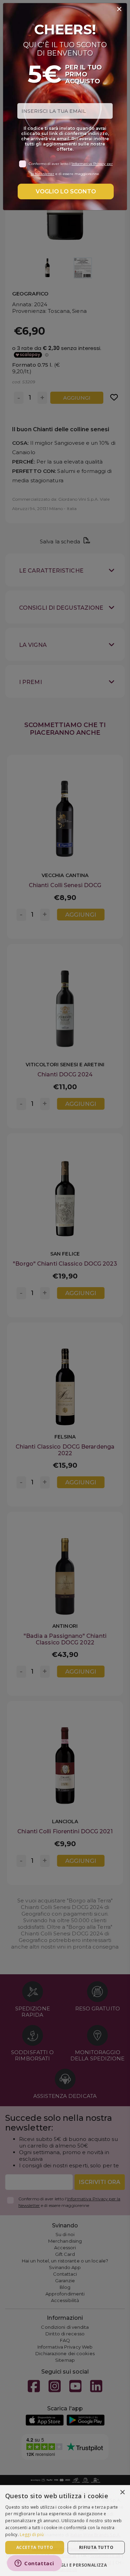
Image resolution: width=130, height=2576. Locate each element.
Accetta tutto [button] (35, 2547)
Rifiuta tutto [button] (96, 2547)
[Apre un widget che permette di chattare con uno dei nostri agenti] (34, 2564)
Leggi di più (32, 2535)
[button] (65, 2565)
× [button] (122, 2492)
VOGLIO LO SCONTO (66, 191)
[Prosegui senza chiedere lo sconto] (119, 9)
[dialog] (65, 2531)
